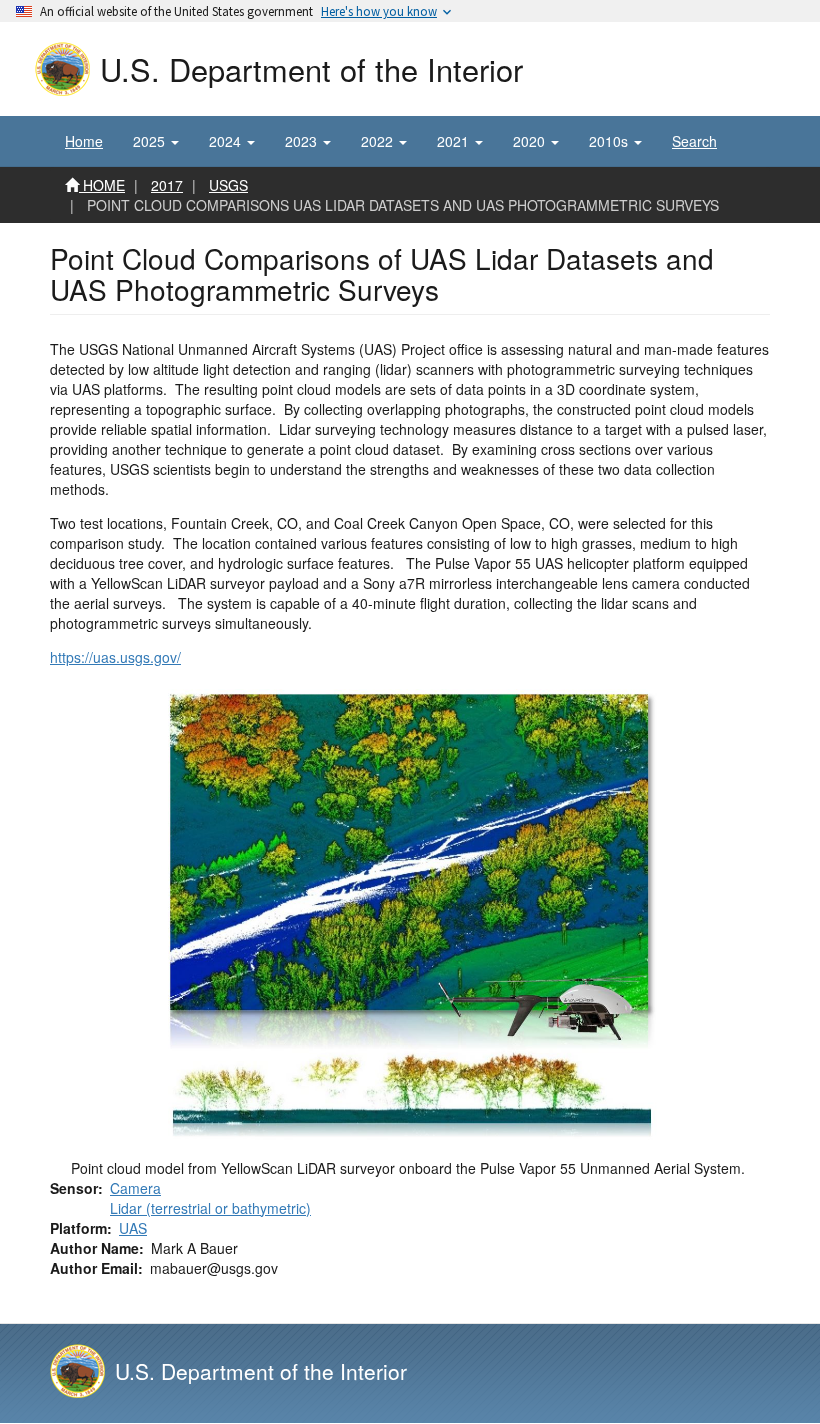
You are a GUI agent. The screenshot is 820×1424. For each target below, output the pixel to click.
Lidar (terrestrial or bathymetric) (210, 1208)
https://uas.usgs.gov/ (115, 657)
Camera (135, 1188)
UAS (133, 1228)
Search (694, 141)
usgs (228, 185)
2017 (167, 185)
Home (84, 141)
